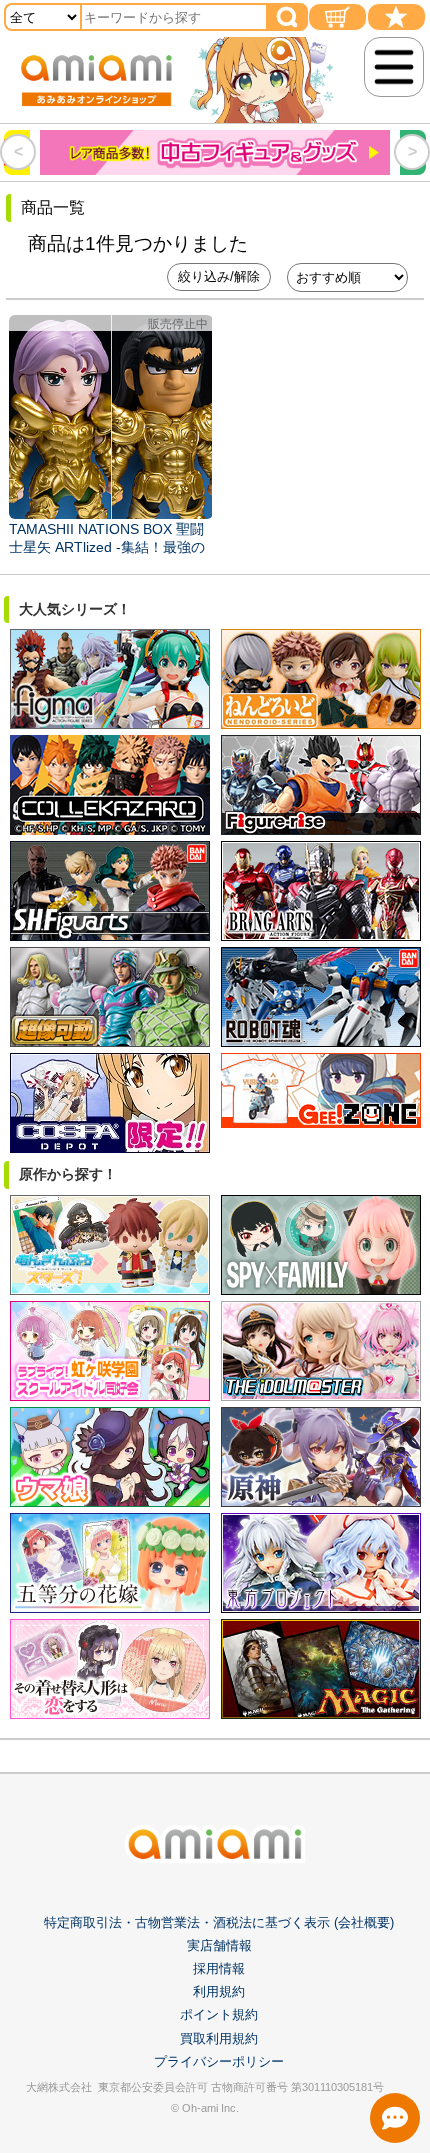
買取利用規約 (219, 2038)
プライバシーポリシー (219, 2061)
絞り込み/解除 (219, 276)
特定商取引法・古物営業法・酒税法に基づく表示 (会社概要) (219, 1922)
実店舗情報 (219, 1945)
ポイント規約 (219, 2014)
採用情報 (219, 1968)
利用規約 (219, 1991)
